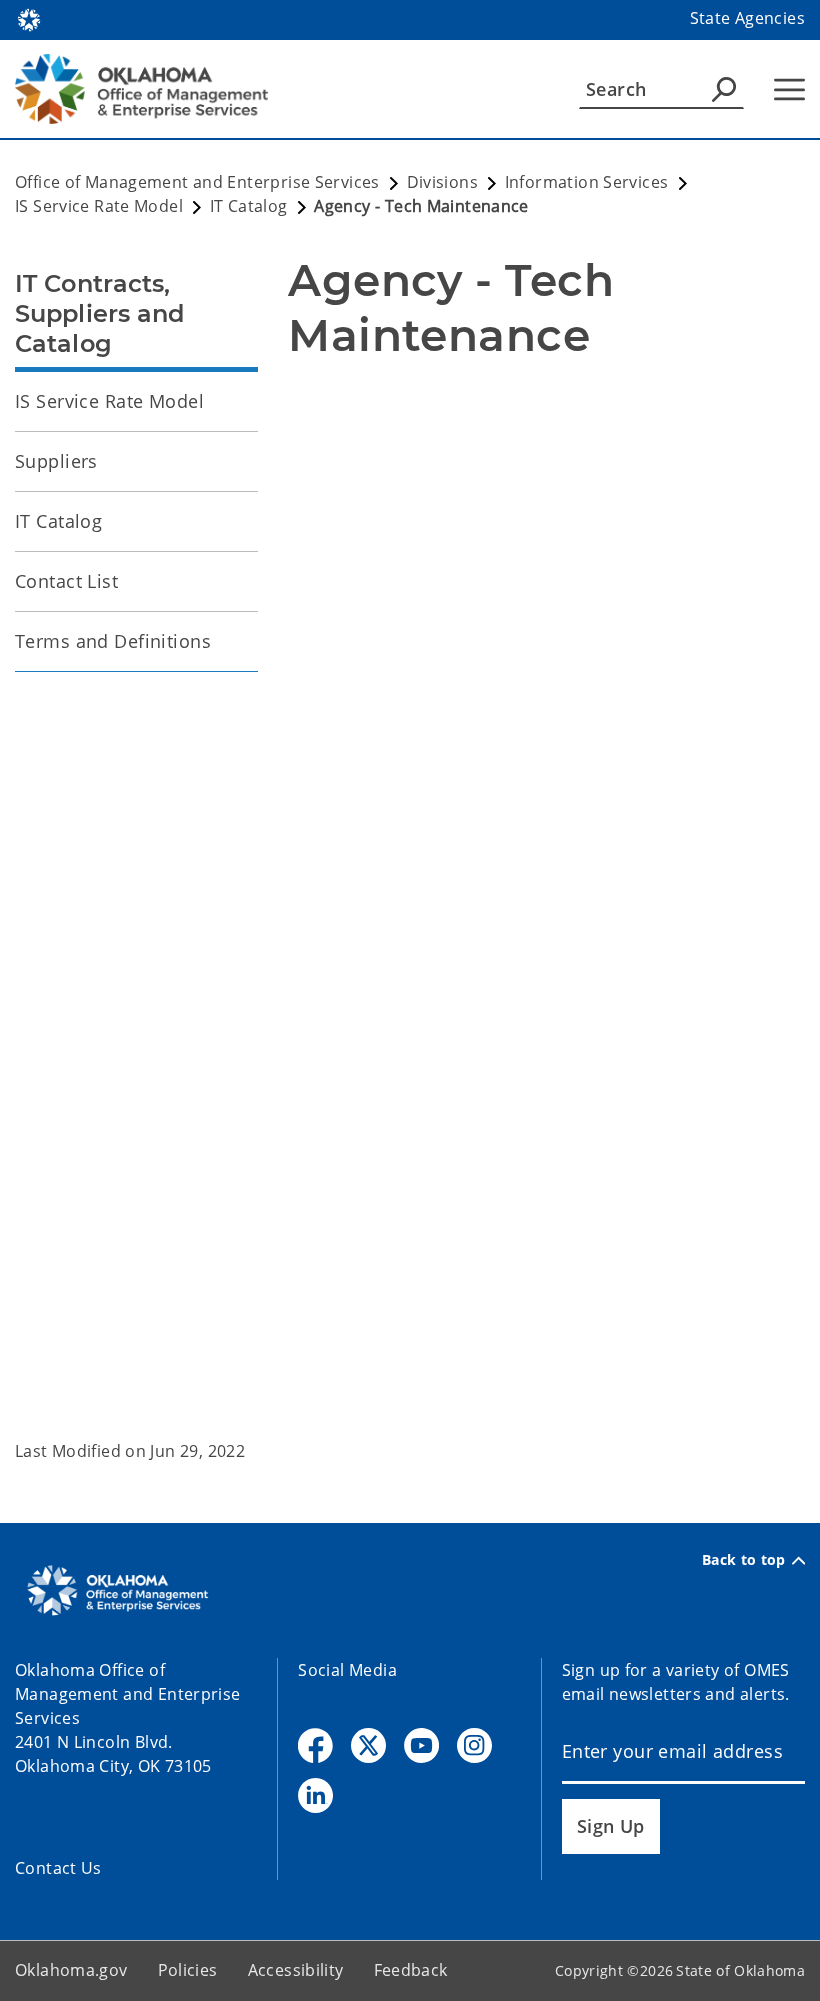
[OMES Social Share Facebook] (315, 1745)
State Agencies (747, 18)
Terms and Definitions (113, 641)
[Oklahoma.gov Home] (29, 18)
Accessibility (296, 1970)
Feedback (411, 1970)
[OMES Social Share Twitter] (368, 1745)
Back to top (744, 1560)
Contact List (66, 581)
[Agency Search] (724, 89)
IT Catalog (58, 521)
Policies (188, 1970)
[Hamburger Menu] (789, 89)
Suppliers (56, 461)
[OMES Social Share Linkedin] (315, 1795)
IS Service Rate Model (109, 401)
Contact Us (58, 1868)
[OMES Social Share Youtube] (421, 1745)
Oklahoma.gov (71, 1970)
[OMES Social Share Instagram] (474, 1745)
